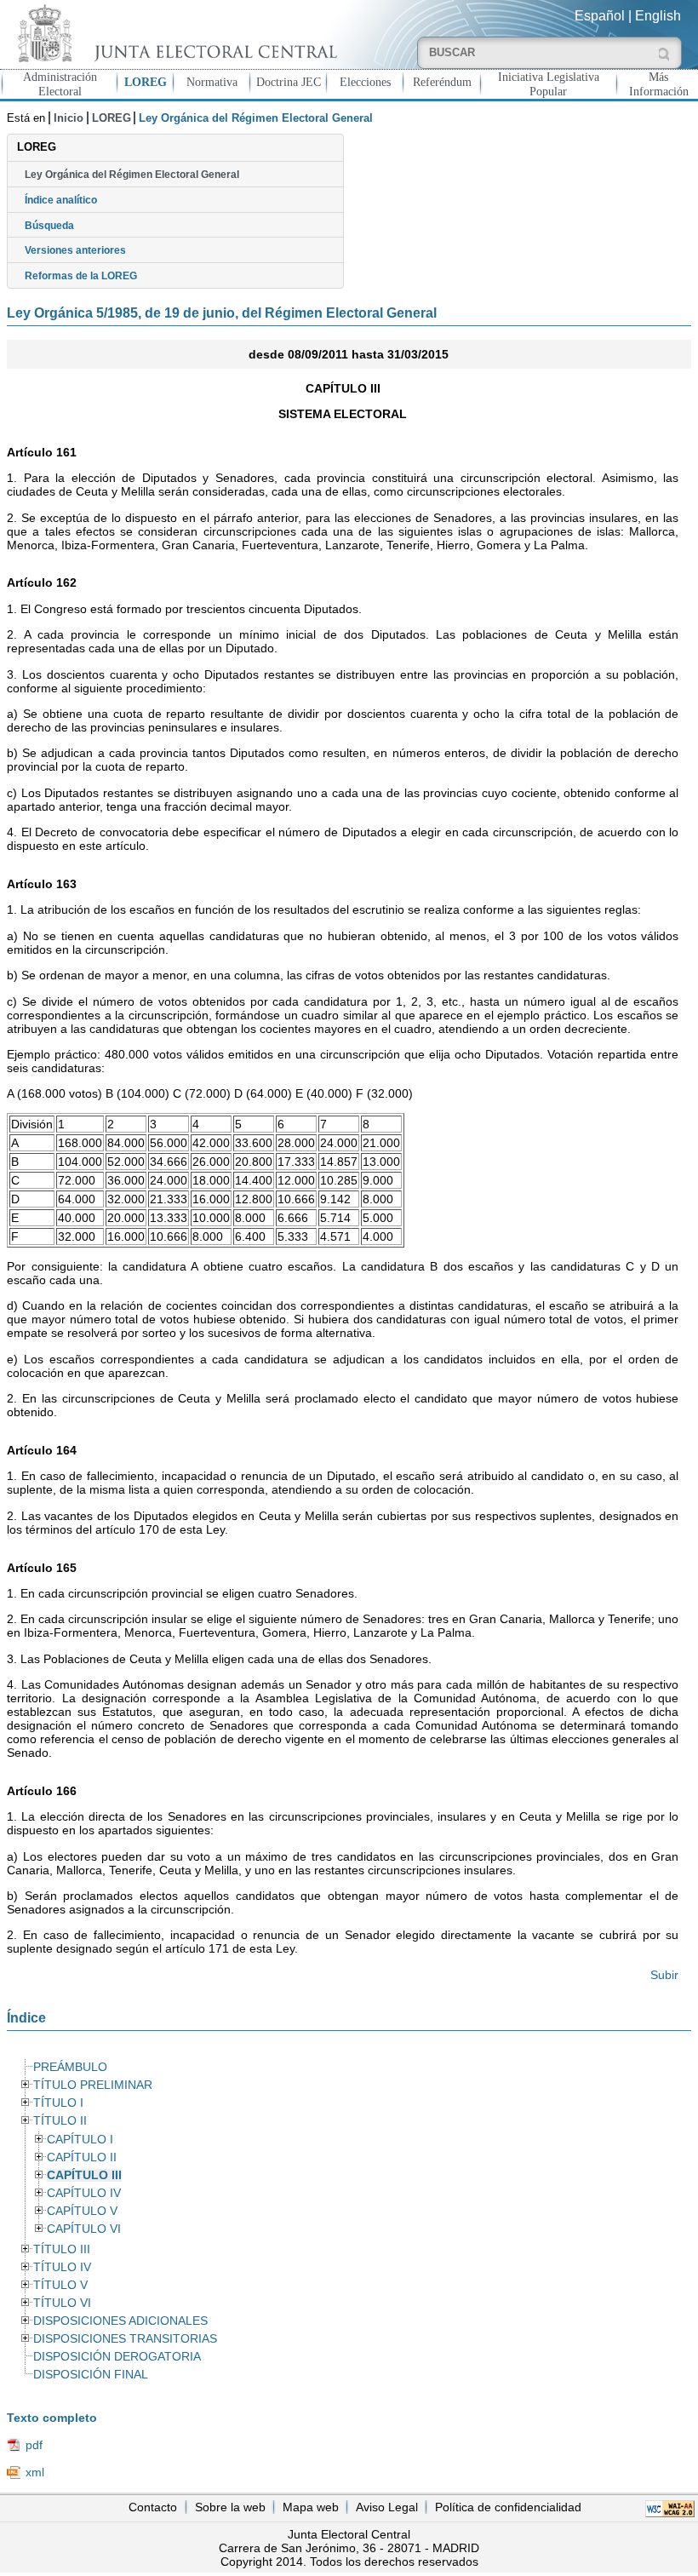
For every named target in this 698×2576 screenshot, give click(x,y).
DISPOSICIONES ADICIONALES (120, 2321)
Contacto (153, 2507)
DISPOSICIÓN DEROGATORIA (117, 2357)
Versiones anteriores (75, 250)
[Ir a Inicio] (174, 33)
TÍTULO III (62, 2249)
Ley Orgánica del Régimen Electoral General (132, 175)
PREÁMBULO (70, 2067)
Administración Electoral (60, 84)
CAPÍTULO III (84, 2175)
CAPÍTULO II (82, 2157)
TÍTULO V (60, 2285)
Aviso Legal (387, 2507)
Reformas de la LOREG (81, 276)
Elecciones (365, 82)
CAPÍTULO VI (84, 2229)
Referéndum (442, 82)
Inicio (69, 118)
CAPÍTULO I (80, 2140)
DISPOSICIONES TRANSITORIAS (125, 2339)
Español (600, 16)
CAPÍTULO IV (84, 2193)
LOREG (146, 82)
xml (35, 2472)
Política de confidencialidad (508, 2507)
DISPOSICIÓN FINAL (91, 2375)
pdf (34, 2445)
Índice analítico (61, 200)
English (658, 16)
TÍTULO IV (62, 2267)
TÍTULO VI (62, 2303)
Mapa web (311, 2507)
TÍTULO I (58, 2103)
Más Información (659, 84)
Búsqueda (49, 226)
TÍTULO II (60, 2121)
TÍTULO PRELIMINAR (93, 2085)
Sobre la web (230, 2507)
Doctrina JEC (289, 82)
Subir (664, 1975)
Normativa (212, 82)
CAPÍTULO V (82, 2211)
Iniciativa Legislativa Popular (549, 84)
